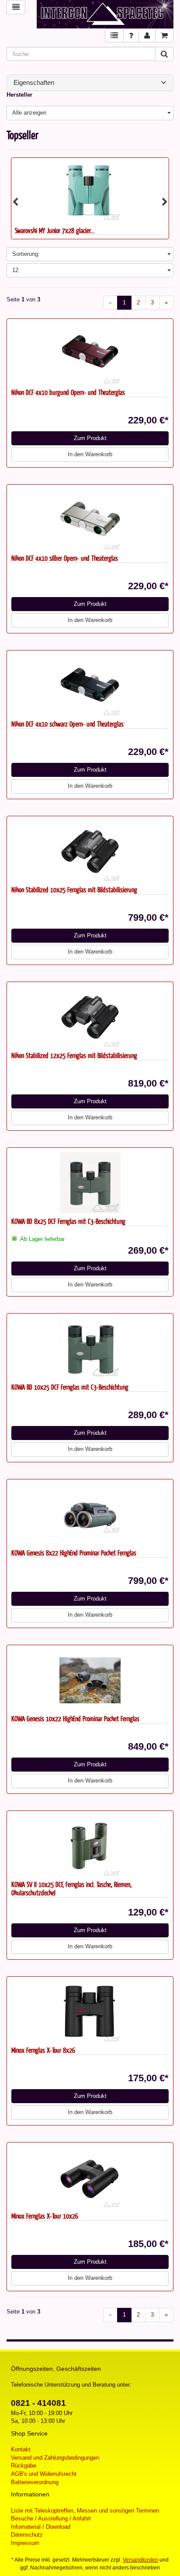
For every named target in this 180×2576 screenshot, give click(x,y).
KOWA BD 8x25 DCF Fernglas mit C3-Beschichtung (68, 1221)
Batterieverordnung (35, 2482)
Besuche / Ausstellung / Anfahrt (51, 2518)
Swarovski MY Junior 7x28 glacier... (55, 230)
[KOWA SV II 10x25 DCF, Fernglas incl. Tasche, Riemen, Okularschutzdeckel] (90, 1846)
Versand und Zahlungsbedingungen (55, 2458)
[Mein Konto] (147, 36)
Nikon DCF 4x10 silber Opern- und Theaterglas (65, 558)
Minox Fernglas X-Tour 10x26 (45, 2216)
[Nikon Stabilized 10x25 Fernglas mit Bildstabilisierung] (90, 851)
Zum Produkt (90, 438)
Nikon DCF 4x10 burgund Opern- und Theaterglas (68, 392)
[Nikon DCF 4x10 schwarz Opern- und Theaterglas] (90, 685)
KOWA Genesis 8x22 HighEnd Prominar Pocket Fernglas (74, 1553)
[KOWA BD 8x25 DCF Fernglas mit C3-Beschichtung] (90, 1183)
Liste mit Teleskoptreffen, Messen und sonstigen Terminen (85, 2511)
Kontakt (21, 2449)
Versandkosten (140, 2560)
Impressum (25, 2543)
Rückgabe (24, 2466)
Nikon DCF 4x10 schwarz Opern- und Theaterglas (67, 724)
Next (165, 202)
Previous (15, 202)
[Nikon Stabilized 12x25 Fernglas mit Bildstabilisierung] (90, 1017)
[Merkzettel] (114, 36)
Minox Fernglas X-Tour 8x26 (43, 2050)
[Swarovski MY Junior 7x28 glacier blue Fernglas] (90, 190)
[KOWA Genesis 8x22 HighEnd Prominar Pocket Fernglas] (90, 1514)
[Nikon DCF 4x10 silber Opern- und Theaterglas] (90, 520)
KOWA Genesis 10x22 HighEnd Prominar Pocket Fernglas (75, 1718)
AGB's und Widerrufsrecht (44, 2474)
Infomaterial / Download (41, 2527)
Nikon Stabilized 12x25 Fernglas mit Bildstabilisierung (74, 1055)
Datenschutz (27, 2535)
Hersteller (19, 95)
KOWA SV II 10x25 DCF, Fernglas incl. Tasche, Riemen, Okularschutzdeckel (71, 1888)
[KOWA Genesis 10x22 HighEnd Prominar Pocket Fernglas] (90, 1680)
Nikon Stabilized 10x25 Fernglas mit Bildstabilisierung (74, 890)
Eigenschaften (34, 83)
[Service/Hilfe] (131, 36)
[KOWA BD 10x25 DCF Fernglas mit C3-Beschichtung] (90, 1349)
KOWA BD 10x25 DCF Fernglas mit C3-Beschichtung (70, 1387)
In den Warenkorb (90, 454)
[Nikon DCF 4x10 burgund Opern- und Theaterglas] (90, 354)
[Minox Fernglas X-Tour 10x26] (90, 2178)
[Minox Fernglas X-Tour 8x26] (90, 2012)
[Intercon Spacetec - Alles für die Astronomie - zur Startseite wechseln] (105, 14)
